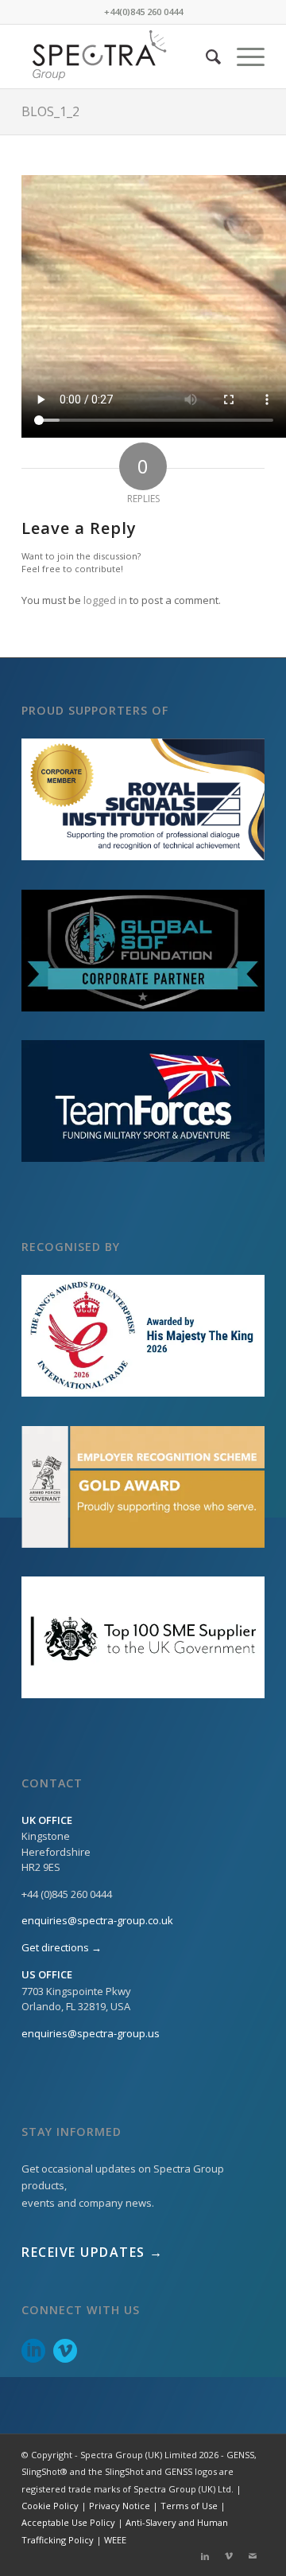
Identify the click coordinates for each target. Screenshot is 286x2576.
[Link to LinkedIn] (205, 2556)
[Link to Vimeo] (229, 2556)
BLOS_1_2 (50, 111)
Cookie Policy (50, 2506)
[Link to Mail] (253, 2556)
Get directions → (62, 1947)
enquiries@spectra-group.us (91, 2033)
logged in (105, 600)
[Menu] (243, 57)
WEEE (115, 2540)
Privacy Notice (120, 2506)
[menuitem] (205, 57)
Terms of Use (189, 2506)
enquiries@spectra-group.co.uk (97, 1920)
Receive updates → (93, 2252)
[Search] (205, 57)
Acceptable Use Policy (68, 2522)
